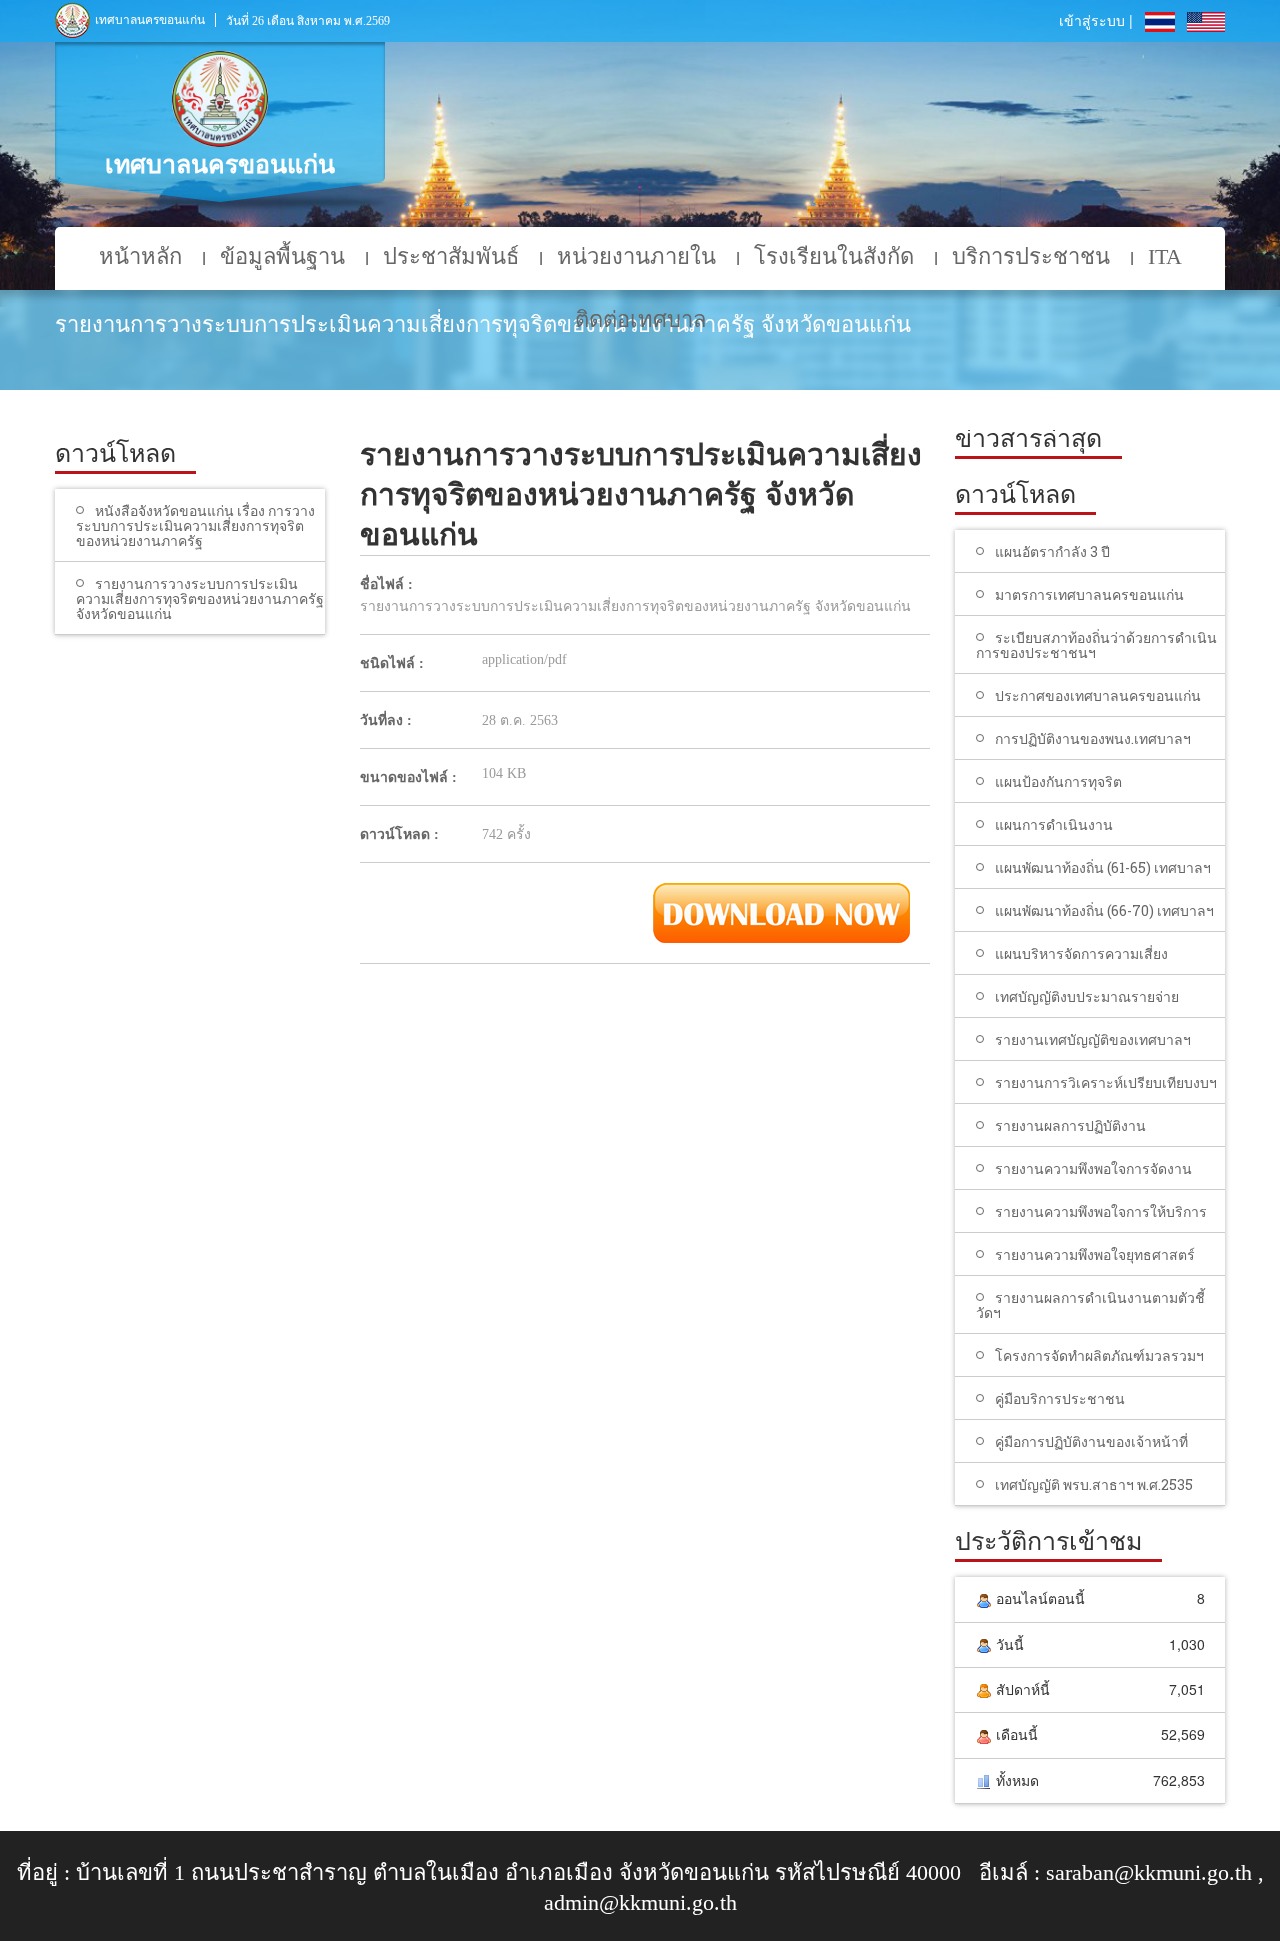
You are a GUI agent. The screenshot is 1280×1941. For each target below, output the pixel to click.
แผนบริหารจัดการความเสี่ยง (1081, 953)
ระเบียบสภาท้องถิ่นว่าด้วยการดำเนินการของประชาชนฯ (1096, 645)
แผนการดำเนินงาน (1054, 824)
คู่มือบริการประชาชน (1060, 1398)
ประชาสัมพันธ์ (451, 256)
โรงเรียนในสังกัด (834, 256)
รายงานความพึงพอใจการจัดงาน (1093, 1168)
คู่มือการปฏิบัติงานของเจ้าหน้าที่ (1091, 1441)
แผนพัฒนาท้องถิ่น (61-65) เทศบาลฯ (1103, 867)
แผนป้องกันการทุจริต (1058, 781)
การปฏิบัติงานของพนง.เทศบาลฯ (1093, 738)
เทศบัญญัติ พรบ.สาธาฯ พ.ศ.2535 (1094, 1484)
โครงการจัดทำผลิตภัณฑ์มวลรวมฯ (1099, 1355)
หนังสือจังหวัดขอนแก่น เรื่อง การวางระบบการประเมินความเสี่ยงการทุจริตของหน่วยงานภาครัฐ (195, 525)
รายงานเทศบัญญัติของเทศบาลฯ (1093, 1039)
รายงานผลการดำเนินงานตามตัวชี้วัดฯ (1090, 1305)
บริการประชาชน (1031, 256)
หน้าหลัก (140, 256)
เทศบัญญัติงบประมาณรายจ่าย (1087, 996)
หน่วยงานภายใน (636, 256)
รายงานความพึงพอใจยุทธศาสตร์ (1095, 1254)
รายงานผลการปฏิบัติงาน (1070, 1125)
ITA (1165, 256)
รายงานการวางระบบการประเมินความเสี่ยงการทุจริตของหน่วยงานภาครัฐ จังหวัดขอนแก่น (200, 598)
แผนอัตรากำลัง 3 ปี (1052, 551)
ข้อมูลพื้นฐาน (282, 256)
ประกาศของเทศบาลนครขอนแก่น (1098, 695)
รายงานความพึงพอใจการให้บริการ (1101, 1211)
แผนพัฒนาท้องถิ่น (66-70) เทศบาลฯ (1104, 910)
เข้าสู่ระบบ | (1096, 20)
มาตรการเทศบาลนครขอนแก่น (1089, 594)
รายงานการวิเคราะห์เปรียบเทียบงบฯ (1106, 1082)
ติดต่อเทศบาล (640, 319)
